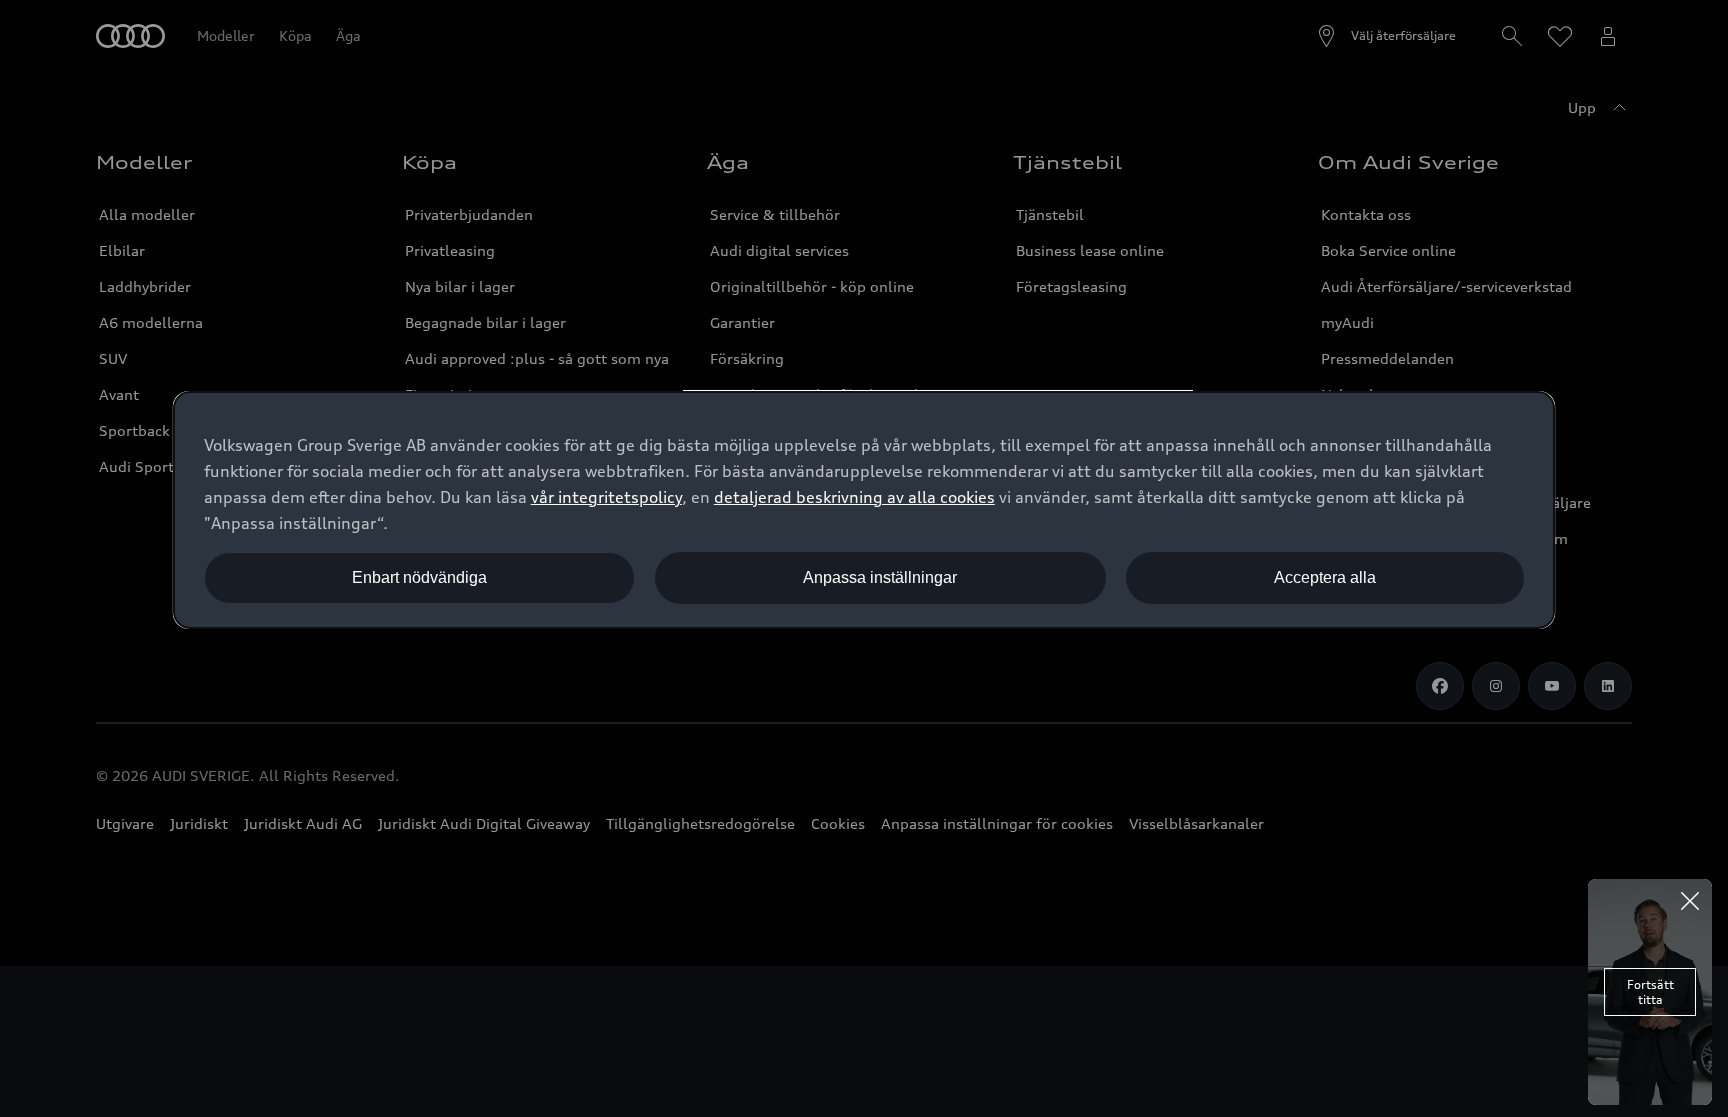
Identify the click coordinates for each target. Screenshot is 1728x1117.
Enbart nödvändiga (419, 577)
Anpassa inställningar (880, 577)
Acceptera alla (1325, 577)
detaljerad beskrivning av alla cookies (854, 497)
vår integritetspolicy (606, 497)
